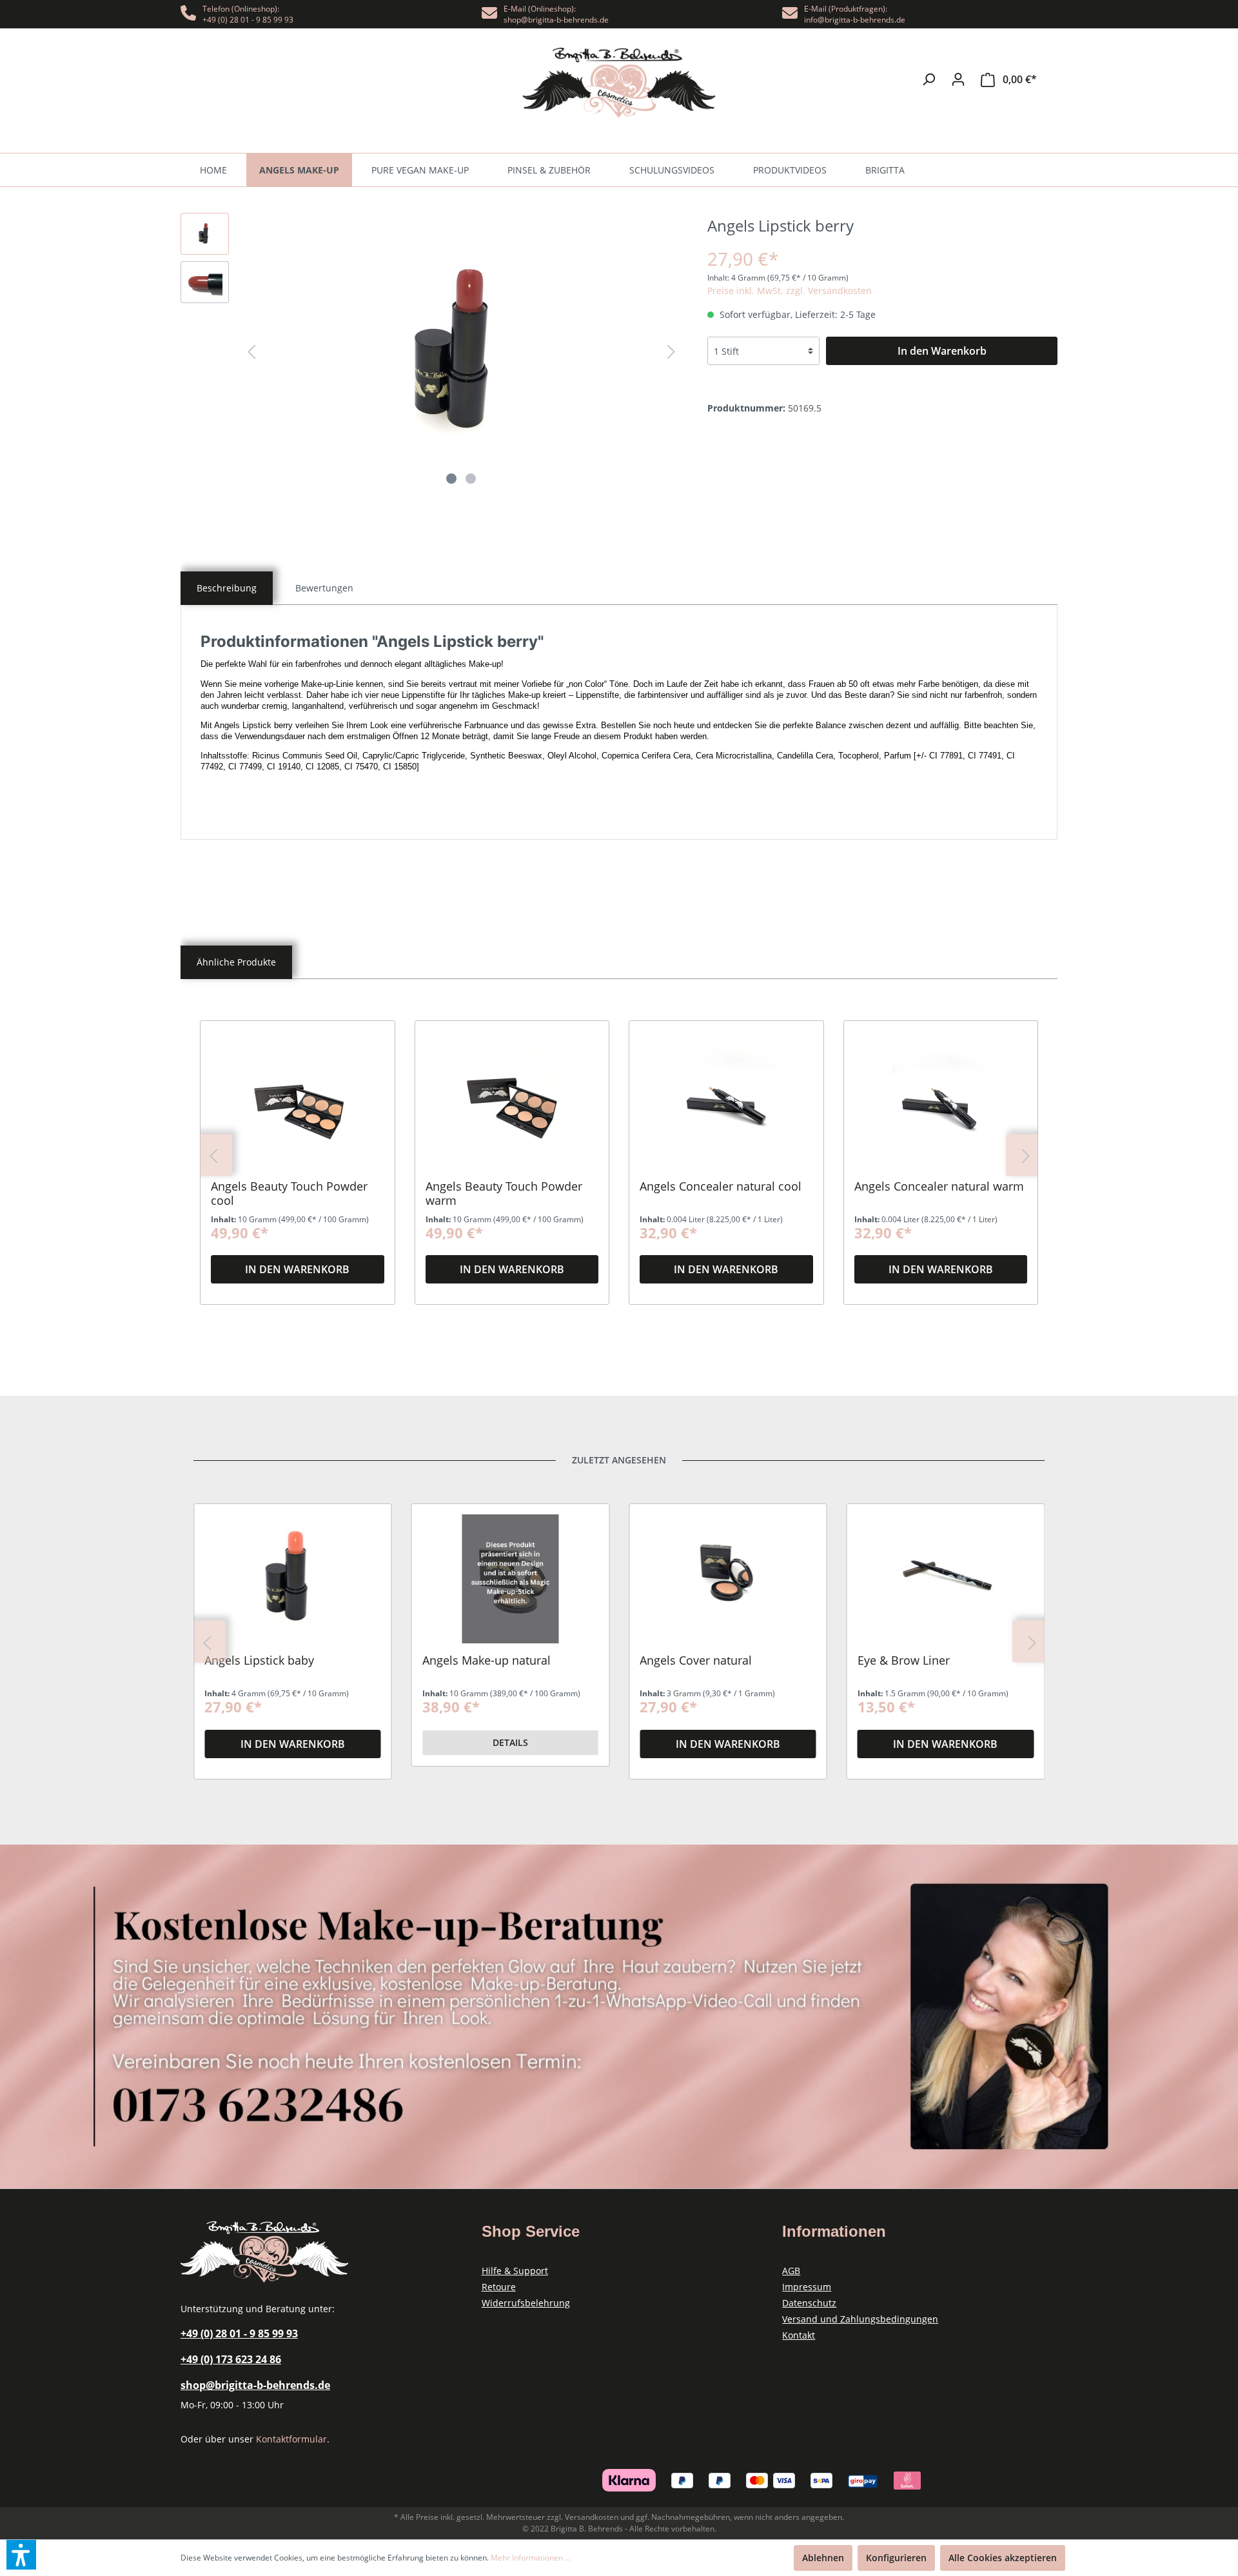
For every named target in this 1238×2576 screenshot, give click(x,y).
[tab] (227, 588)
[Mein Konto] (958, 79)
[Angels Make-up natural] (511, 1579)
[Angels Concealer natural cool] (726, 1105)
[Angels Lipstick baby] (293, 1579)
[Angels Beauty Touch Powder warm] (512, 1105)
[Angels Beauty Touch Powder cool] (298, 1105)
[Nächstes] (671, 352)
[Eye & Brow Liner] (946, 1579)
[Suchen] (928, 79)
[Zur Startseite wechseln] (619, 83)
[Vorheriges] (251, 352)
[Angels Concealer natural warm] (941, 1105)
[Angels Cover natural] (728, 1579)
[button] (21, 2555)
